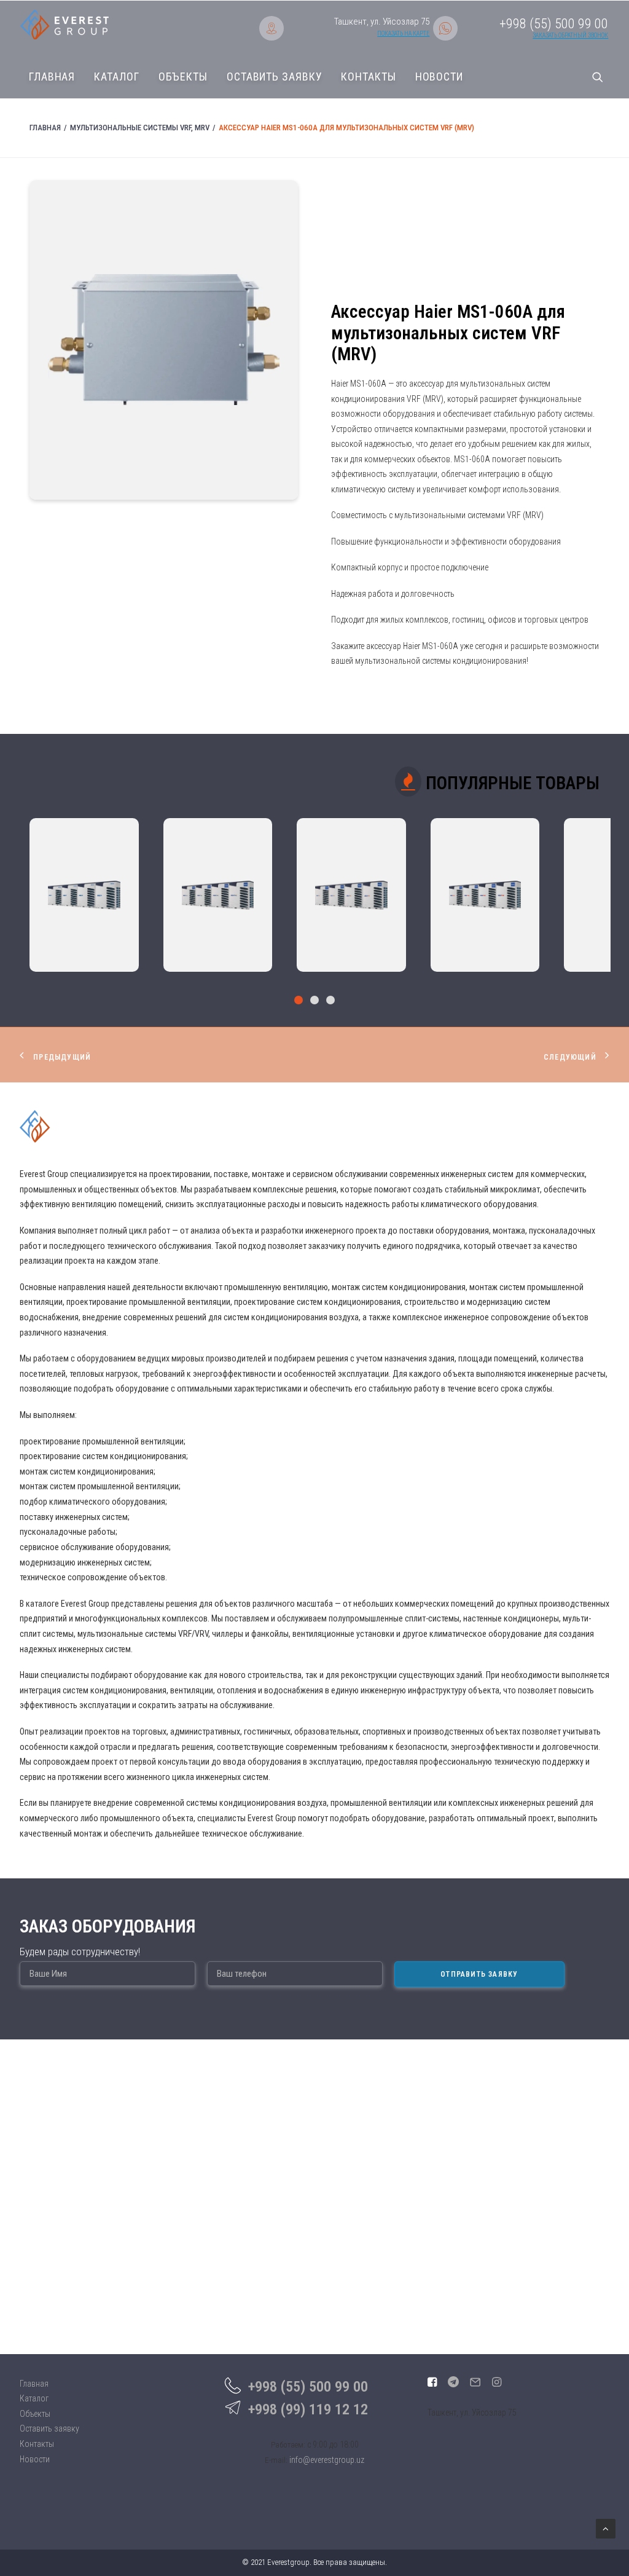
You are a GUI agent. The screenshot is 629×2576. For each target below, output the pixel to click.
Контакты (368, 77)
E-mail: (276, 2460)
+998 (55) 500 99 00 (308, 2387)
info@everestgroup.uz (327, 2460)
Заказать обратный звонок (570, 35)
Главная (52, 77)
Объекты (183, 77)
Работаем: (288, 2445)
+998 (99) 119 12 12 (308, 2409)
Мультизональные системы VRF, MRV (140, 128)
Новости (439, 77)
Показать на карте (403, 33)
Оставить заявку (275, 77)
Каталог (116, 77)
